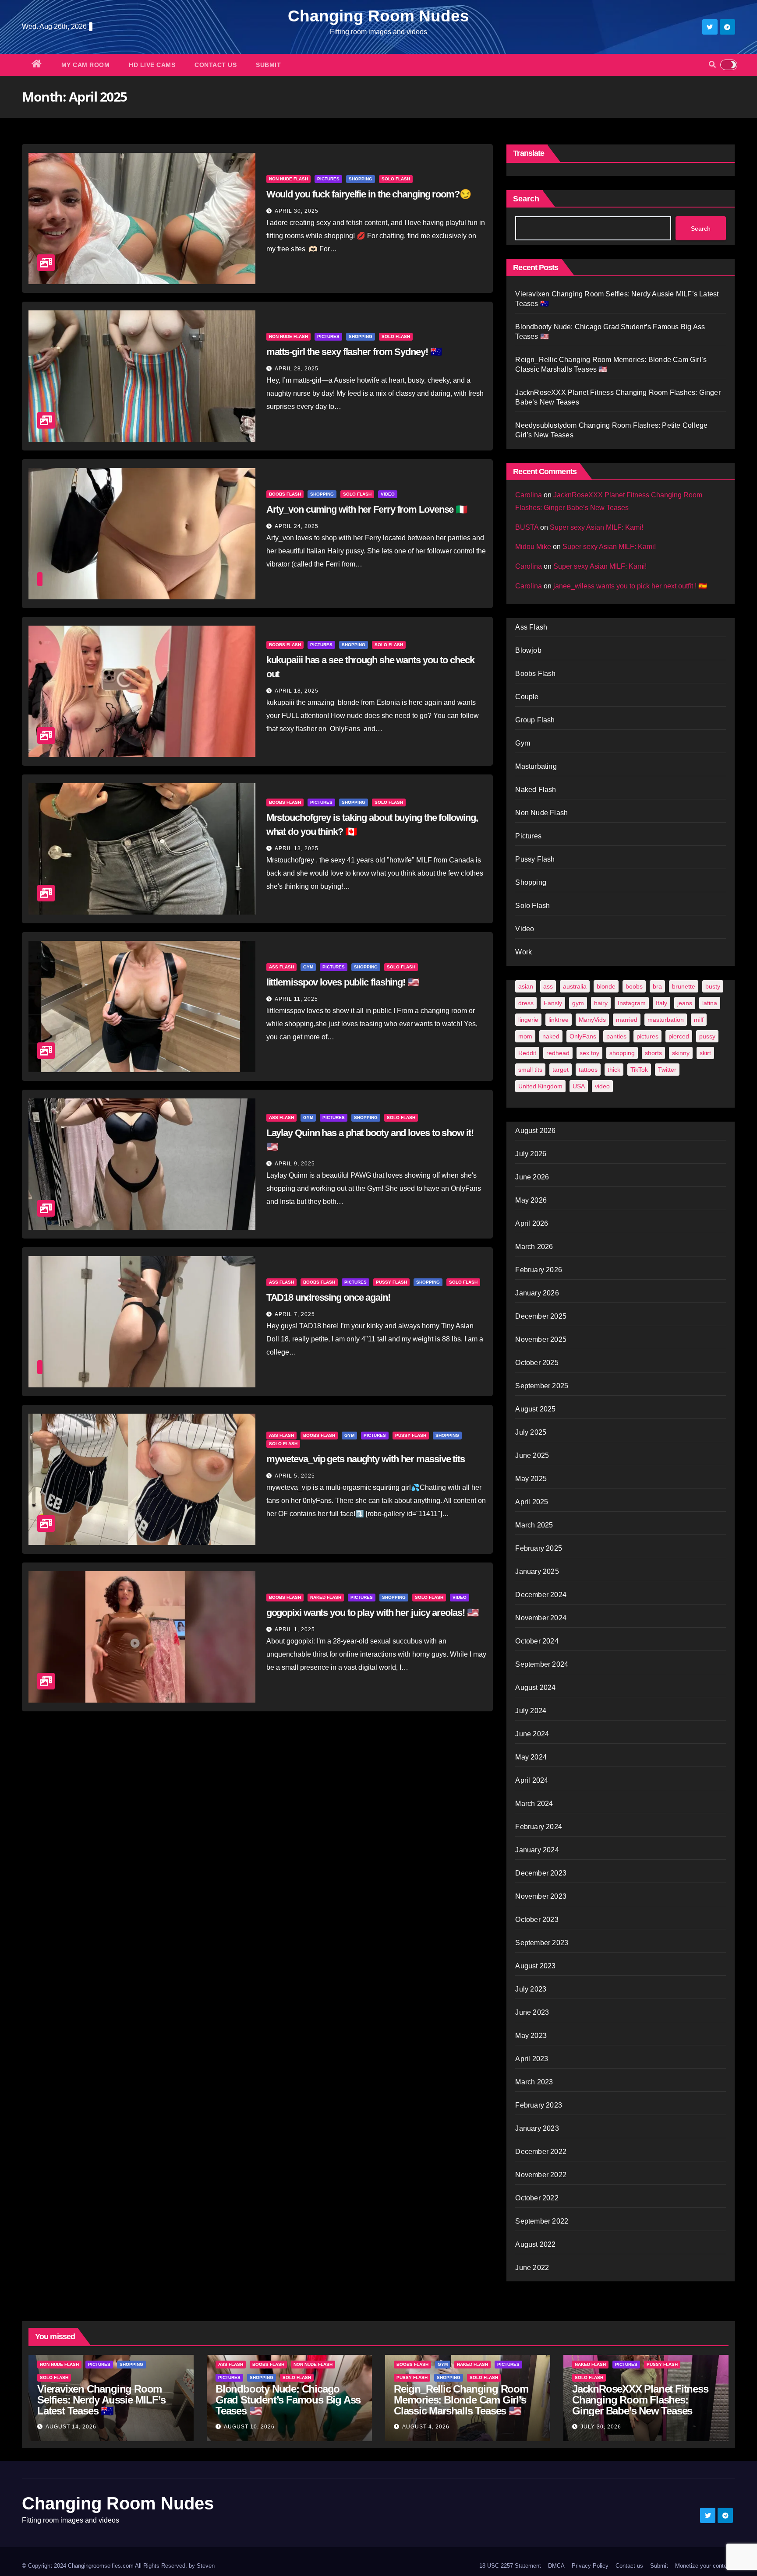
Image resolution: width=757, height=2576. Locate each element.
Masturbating (536, 766)
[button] (712, 65)
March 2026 (534, 1247)
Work (524, 952)
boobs (634, 986)
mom (525, 1036)
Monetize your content (703, 2566)
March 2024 (534, 1804)
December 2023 (541, 1873)
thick (614, 1070)
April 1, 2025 (295, 1629)
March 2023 (534, 2082)
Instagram (632, 1003)
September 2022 (542, 2221)
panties (616, 1036)
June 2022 (532, 2268)
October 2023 (537, 1920)
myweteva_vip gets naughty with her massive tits (366, 1459)
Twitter (667, 1070)
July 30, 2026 (601, 2427)
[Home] (37, 65)
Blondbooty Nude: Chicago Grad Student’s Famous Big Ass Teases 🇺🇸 (288, 2400)
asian (526, 986)
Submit (268, 65)
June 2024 (532, 1734)
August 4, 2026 (426, 2427)
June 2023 (532, 2012)
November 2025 (541, 1339)
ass (548, 986)
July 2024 (531, 1711)
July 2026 (531, 1154)
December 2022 (541, 2152)
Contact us (216, 65)
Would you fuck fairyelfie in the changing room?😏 (369, 194)
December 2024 (541, 1595)
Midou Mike (533, 547)
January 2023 (537, 2128)
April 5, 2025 (295, 1476)
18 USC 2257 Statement (510, 2566)
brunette (684, 986)
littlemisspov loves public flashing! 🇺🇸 (343, 982)
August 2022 (535, 2244)
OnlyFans (583, 1036)
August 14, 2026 (71, 2427)
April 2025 (532, 1502)
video (602, 1086)
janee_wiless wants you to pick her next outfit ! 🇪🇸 (630, 586)
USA (579, 1086)
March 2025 (534, 1525)
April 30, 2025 (297, 211)
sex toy (589, 1053)
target (561, 1070)
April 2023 (532, 2059)
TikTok (639, 1070)
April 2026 (532, 1223)
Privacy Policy (590, 2566)
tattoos (588, 1070)
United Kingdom (540, 1086)
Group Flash (535, 720)
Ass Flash (281, 967)
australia (575, 986)
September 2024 (542, 1664)
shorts (653, 1053)
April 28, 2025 (297, 369)
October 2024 (537, 1641)
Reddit (527, 1053)
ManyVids (592, 1020)
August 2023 (535, 1966)
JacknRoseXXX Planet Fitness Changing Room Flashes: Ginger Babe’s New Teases (640, 2400)
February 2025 (539, 1548)
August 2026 (535, 1131)
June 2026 (532, 1177)
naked (551, 1036)
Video (388, 494)
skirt (705, 1053)
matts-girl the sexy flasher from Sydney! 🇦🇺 (354, 352)
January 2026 (537, 1293)
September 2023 (542, 1943)
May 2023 (531, 2036)
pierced (679, 1036)
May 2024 (531, 1757)
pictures (647, 1036)
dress (526, 1003)
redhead (558, 1053)
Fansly (553, 1003)
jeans (685, 1003)
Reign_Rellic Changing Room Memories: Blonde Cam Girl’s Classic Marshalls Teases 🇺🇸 (461, 2400)
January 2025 (537, 1571)
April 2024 (532, 1780)
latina (710, 1003)
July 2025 (531, 1432)
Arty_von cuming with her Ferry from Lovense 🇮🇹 (367, 509)
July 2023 (531, 1989)
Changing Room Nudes (378, 16)
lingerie (528, 1020)
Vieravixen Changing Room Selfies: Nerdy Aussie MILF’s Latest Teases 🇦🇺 (101, 2400)
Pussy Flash (391, 1282)
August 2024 (535, 1687)
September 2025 (542, 1386)
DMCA (556, 2566)
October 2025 (537, 1363)
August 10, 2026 (249, 2427)
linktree (559, 1020)
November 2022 (541, 2175)
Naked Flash (326, 1597)
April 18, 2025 (297, 691)
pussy (707, 1036)
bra (657, 986)
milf (699, 1020)
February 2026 (539, 1270)
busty (713, 986)
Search (526, 199)
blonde (606, 986)
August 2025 (535, 1409)
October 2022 (537, 2198)
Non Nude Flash (288, 179)
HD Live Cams (152, 65)
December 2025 (541, 1316)
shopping (622, 1053)
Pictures (328, 179)
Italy (661, 1003)
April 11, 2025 (296, 999)
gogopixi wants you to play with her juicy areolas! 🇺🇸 (372, 1613)
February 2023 (539, 2105)
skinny (681, 1053)
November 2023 (541, 1896)
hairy (601, 1003)
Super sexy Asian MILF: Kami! (596, 527)
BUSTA (527, 527)
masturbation (666, 1020)
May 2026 (531, 1200)
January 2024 (537, 1850)
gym (578, 1003)
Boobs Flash (285, 494)
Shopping (361, 179)
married (627, 1020)
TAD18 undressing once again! (328, 1297)
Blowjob (528, 650)
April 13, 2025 (297, 848)
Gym (308, 967)
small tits (530, 1070)
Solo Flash (396, 179)
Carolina (529, 495)
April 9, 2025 (295, 1164)
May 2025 (531, 1479)
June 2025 (532, 1455)
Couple (527, 697)
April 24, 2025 (297, 526)
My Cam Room (86, 65)
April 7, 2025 (295, 1314)
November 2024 (541, 1618)
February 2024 (539, 1827)
